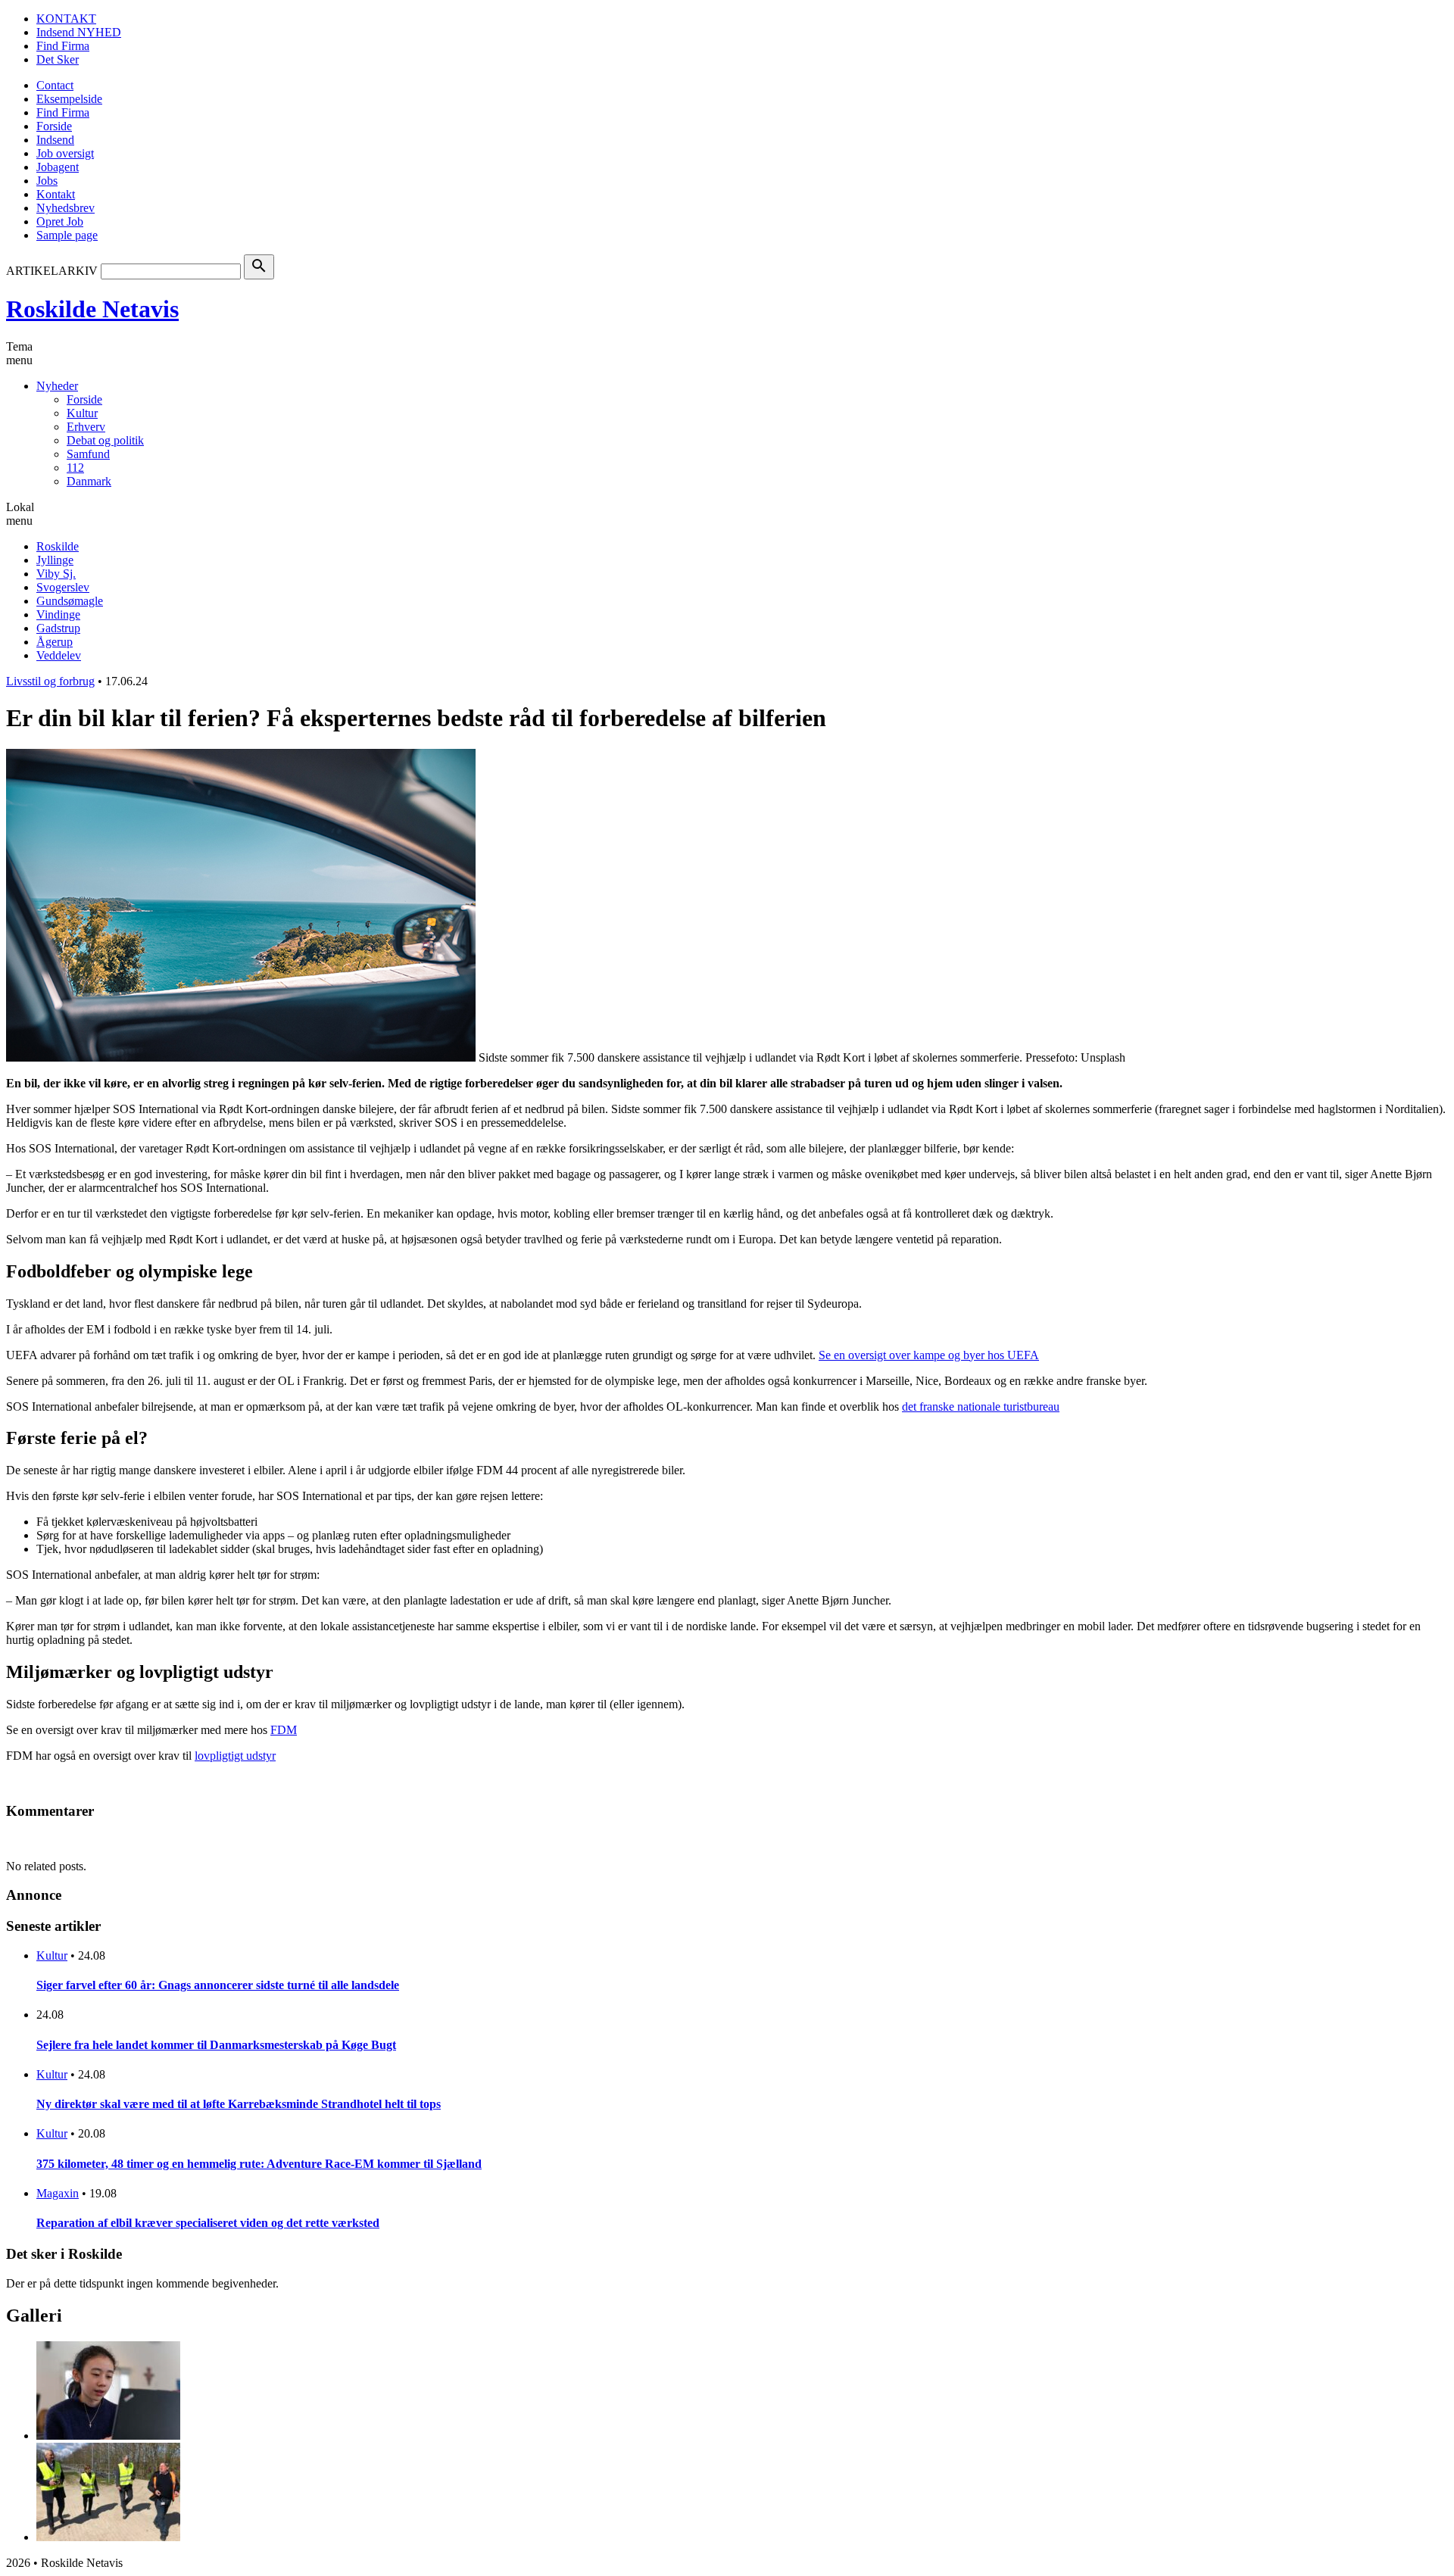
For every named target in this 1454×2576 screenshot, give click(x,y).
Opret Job (60, 221)
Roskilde (58, 546)
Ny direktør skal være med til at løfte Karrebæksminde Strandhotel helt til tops (239, 2104)
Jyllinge (55, 560)
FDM (284, 1730)
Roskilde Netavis (92, 309)
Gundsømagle (70, 601)
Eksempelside (69, 99)
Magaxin (58, 2193)
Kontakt (56, 194)
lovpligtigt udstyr (235, 1756)
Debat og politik (105, 440)
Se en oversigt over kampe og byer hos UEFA (929, 1355)
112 (75, 468)
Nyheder (57, 386)
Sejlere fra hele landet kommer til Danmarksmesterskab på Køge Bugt (216, 2045)
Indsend (55, 140)
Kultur (82, 413)
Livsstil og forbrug (50, 681)
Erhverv (86, 427)
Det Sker (58, 59)
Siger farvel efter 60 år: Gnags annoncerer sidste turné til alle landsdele (218, 1985)
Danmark (89, 481)
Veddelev (59, 655)
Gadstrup (58, 628)
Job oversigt (65, 153)
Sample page (67, 235)
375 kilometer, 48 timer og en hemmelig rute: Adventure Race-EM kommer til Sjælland (259, 2164)
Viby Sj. (56, 574)
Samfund (88, 454)
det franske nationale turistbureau (981, 1407)
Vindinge (58, 614)
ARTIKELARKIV (52, 271)
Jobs (47, 181)
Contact (55, 85)
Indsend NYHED (79, 32)
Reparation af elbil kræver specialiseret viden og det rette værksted (208, 2223)
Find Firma (63, 46)
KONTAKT (66, 19)
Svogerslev (63, 587)
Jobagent (58, 167)
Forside (54, 126)
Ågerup (55, 642)
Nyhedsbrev (66, 208)
